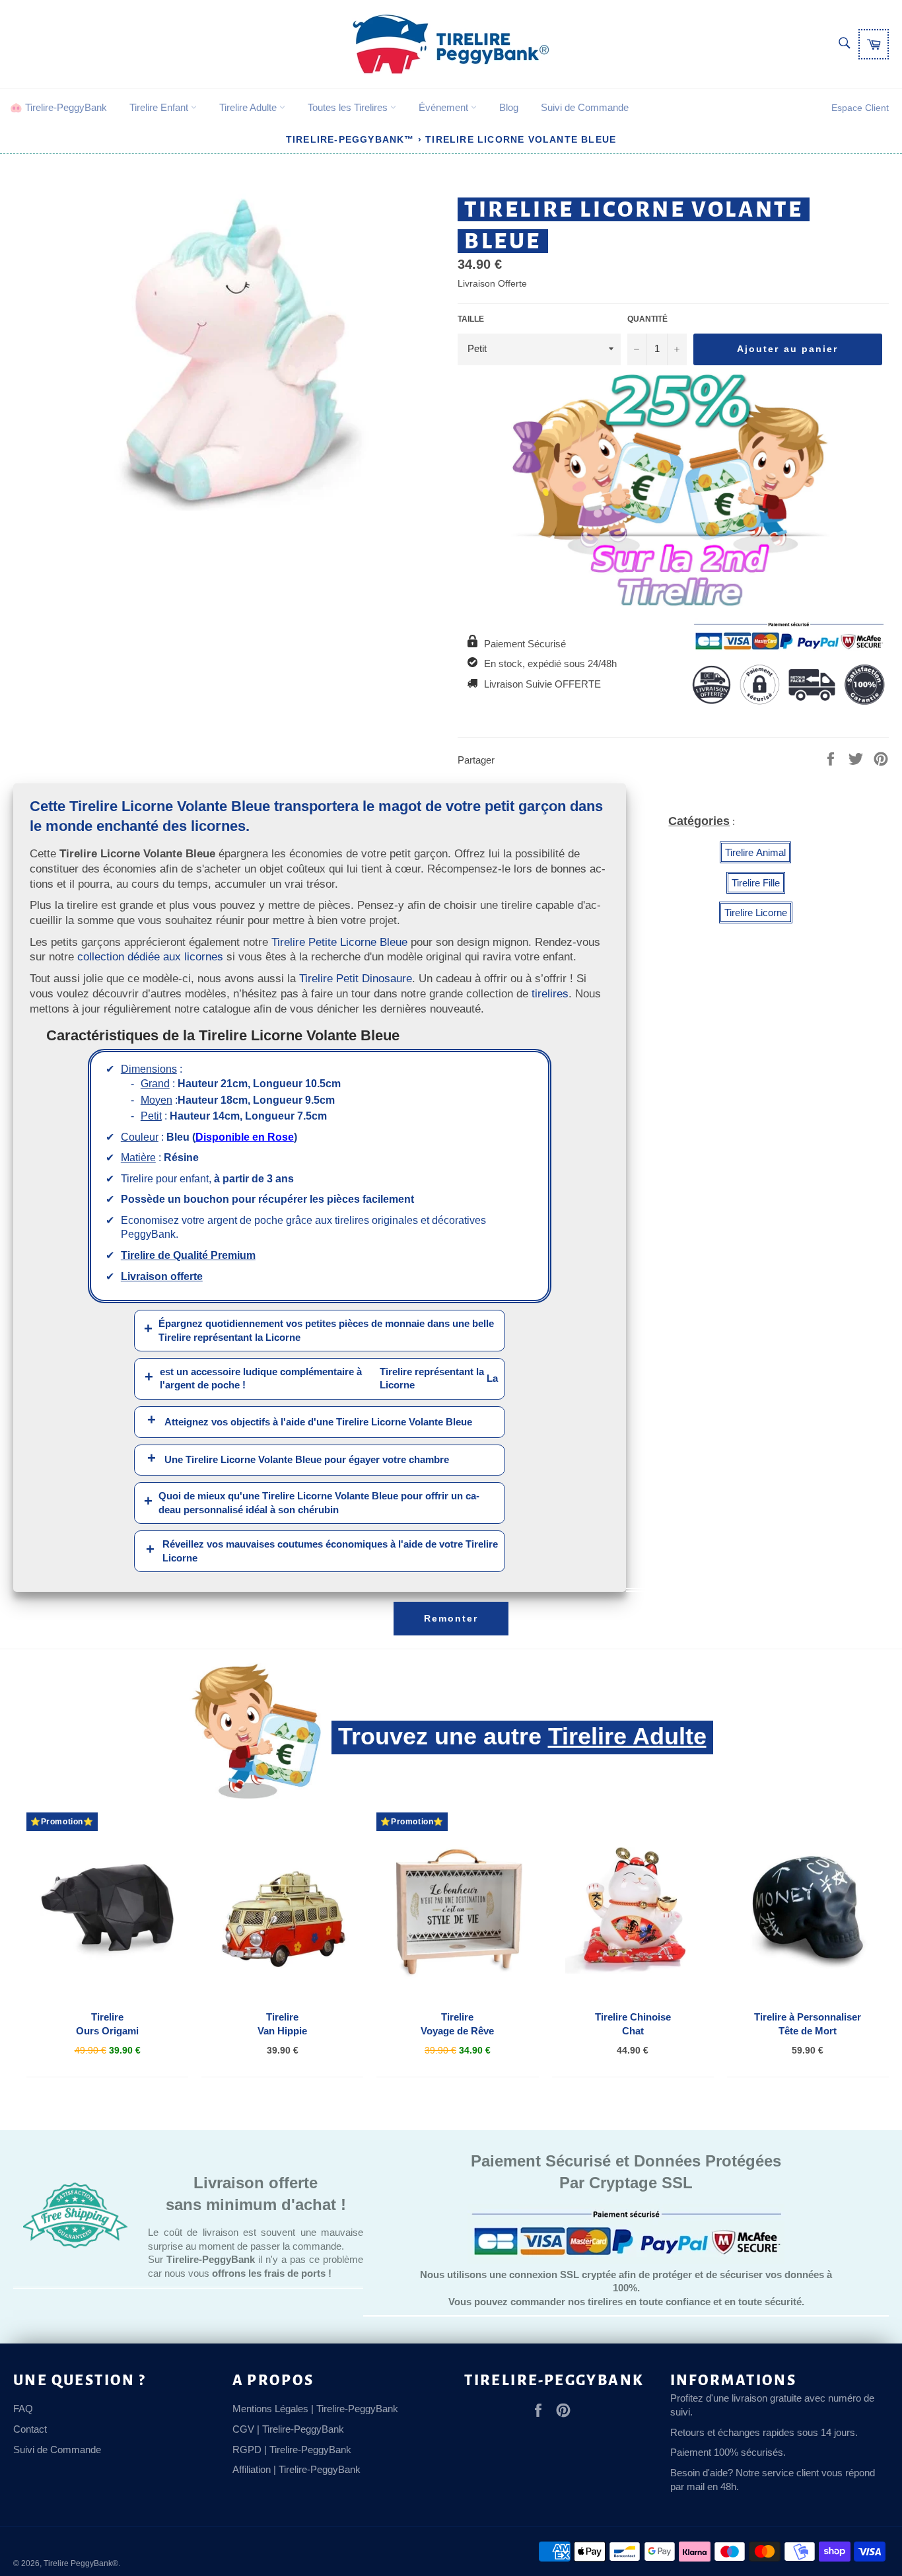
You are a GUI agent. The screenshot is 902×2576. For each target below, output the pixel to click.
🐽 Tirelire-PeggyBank (58, 107)
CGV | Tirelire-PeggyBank (288, 2429)
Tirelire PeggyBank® (81, 2563)
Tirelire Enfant (160, 107)
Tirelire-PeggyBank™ (350, 139)
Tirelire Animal (755, 852)
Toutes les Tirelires (349, 107)
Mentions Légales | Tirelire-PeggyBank (315, 2409)
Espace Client (860, 108)
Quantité (647, 319)
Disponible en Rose (245, 1137)
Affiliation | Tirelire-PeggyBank (296, 2469)
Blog (509, 107)
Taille (471, 319)
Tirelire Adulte (249, 107)
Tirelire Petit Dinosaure (356, 978)
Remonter (451, 1618)
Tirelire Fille (756, 883)
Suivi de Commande (585, 107)
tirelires (550, 993)
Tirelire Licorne (756, 912)
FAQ (23, 2409)
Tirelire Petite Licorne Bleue (339, 942)
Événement (445, 107)
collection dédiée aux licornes (150, 956)
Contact (30, 2429)
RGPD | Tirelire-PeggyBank (292, 2450)
